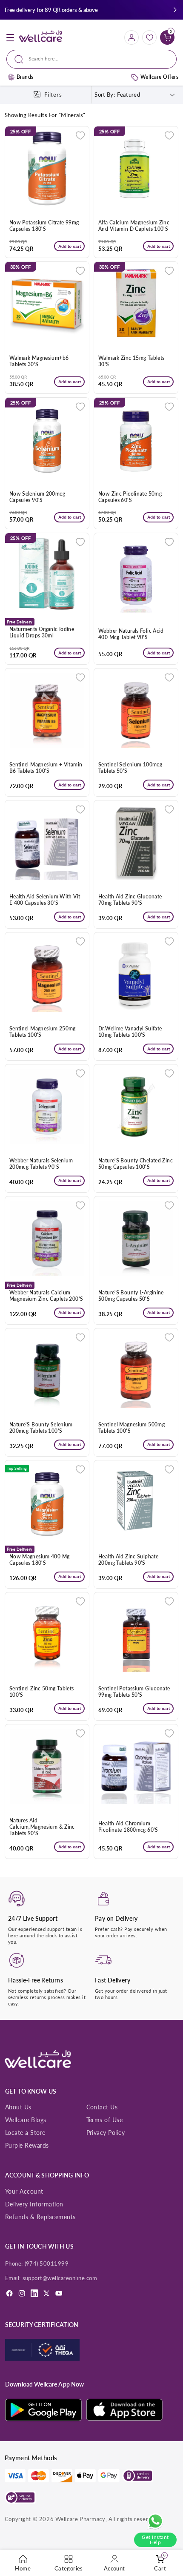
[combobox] (91, 59)
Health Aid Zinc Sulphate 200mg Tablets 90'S (128, 1560)
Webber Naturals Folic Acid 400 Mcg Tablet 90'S (131, 634)
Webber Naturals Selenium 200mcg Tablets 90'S (41, 1164)
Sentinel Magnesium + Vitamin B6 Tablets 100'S (46, 768)
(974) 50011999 (47, 2263)
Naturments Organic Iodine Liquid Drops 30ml (42, 633)
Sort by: (105, 95)
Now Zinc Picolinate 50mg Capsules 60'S (130, 497)
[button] (175, 10)
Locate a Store (25, 2133)
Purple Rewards (27, 2145)
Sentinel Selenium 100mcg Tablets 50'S (130, 768)
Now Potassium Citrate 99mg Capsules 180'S (44, 226)
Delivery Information (34, 2204)
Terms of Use (105, 2120)
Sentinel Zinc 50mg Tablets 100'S (42, 1692)
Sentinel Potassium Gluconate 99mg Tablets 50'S (134, 1692)
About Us (18, 2107)
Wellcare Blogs (26, 2120)
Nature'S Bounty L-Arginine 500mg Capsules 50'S (131, 1296)
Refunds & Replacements (40, 2217)
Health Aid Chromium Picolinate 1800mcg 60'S (128, 1827)
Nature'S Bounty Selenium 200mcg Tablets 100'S (41, 1428)
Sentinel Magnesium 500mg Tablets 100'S (132, 1428)
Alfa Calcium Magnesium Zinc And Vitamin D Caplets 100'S (134, 226)
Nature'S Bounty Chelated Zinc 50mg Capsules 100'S (136, 1164)
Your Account (24, 2191)
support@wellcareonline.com (60, 2278)
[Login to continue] (80, 135)
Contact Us (102, 2107)
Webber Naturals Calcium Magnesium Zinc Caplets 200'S (46, 1296)
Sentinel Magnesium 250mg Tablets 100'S (43, 1032)
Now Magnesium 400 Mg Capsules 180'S (40, 1560)
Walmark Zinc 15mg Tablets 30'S (131, 361)
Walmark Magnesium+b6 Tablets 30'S (39, 361)
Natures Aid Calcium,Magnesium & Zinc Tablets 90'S (42, 1827)
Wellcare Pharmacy (80, 2519)
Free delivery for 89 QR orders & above (51, 10)
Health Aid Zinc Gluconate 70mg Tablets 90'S (130, 900)
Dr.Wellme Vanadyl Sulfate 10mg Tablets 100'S (130, 1032)
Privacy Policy (106, 2133)
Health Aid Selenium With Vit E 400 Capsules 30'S (45, 900)
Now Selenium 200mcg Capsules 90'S (37, 497)
